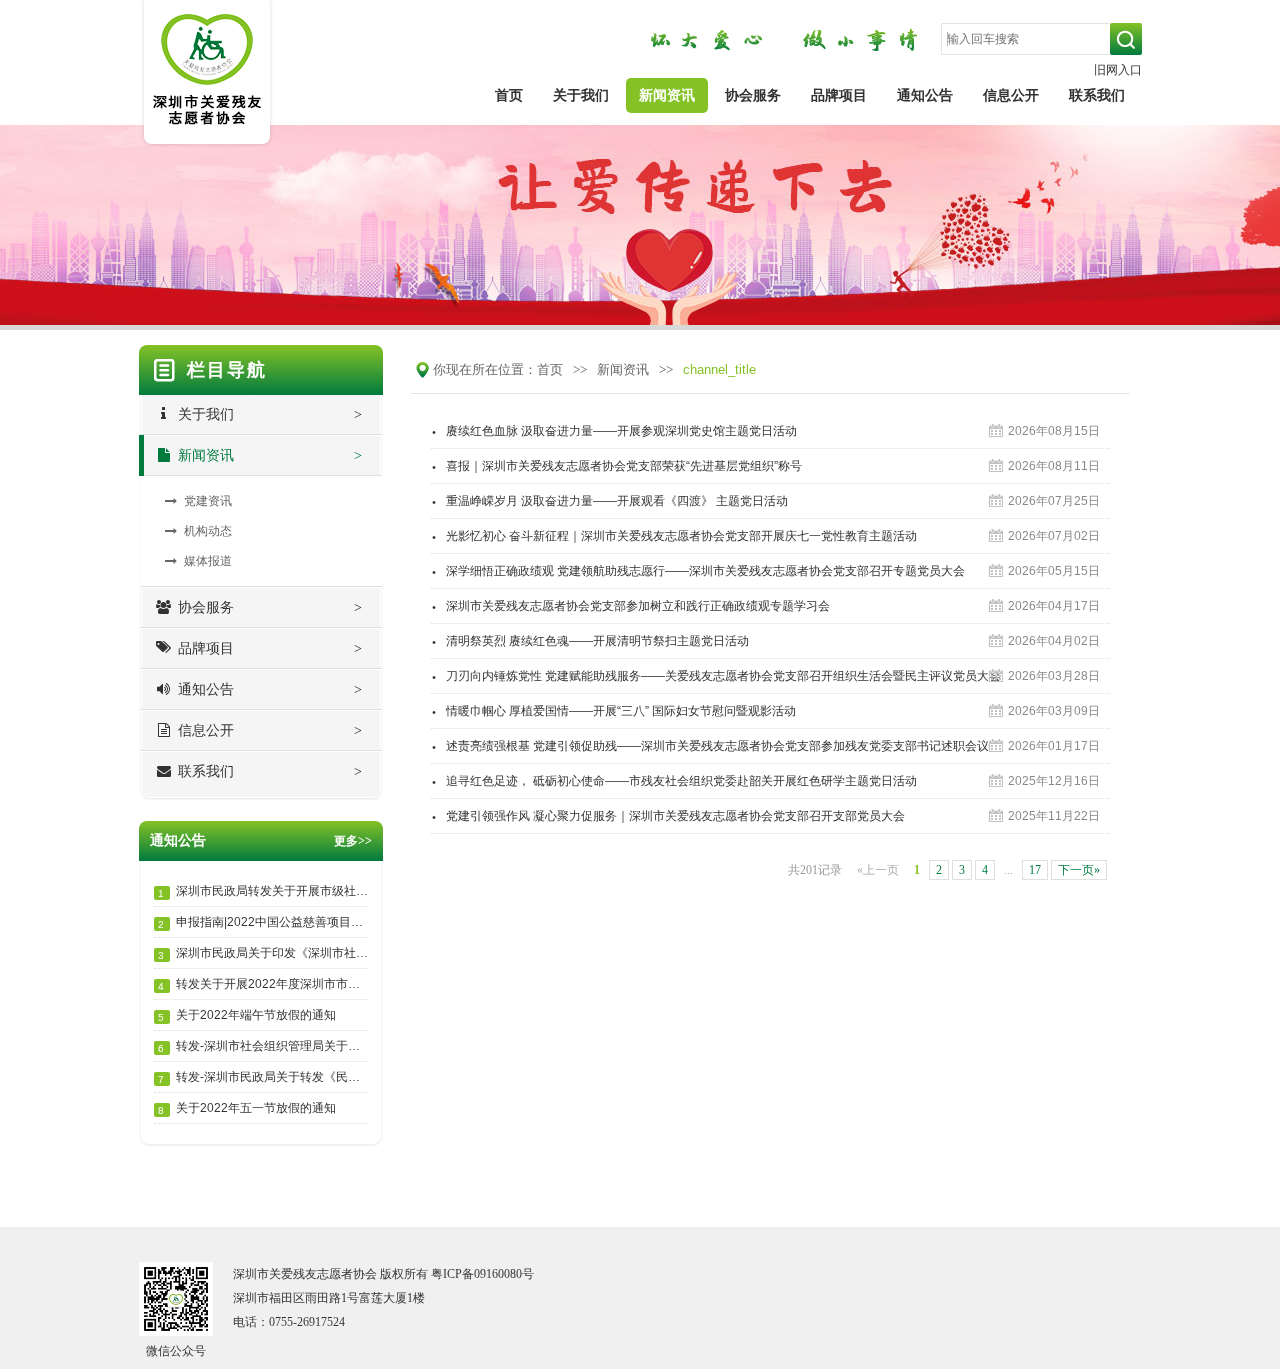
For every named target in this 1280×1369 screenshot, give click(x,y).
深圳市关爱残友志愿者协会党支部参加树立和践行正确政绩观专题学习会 (630, 601)
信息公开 (1011, 95)
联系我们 (1097, 95)
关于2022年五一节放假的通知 (247, 1108)
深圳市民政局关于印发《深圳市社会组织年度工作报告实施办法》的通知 (263, 953)
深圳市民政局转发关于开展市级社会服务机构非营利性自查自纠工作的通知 (263, 891)
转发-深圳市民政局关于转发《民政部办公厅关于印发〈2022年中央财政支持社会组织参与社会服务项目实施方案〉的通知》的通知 (263, 1077)
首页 (509, 95)
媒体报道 (208, 561)
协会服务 (753, 95)
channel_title (719, 369)
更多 (353, 841)
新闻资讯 (667, 95)
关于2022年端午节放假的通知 (247, 1015)
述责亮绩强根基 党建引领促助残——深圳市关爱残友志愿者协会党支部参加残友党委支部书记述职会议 (710, 741)
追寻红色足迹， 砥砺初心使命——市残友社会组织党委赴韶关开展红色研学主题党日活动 (674, 776)
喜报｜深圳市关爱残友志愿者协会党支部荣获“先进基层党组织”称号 (616, 461)
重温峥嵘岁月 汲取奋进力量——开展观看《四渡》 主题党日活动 (609, 496)
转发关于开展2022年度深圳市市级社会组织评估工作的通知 (263, 984)
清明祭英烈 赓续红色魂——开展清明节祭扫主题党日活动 (590, 636)
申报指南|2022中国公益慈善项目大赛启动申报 (263, 922)
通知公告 (925, 95)
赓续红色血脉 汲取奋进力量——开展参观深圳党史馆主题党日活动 (614, 426)
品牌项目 (839, 95)
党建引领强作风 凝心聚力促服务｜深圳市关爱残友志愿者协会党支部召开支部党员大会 (668, 811)
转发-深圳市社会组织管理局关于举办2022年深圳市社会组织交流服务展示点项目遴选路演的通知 (263, 1046)
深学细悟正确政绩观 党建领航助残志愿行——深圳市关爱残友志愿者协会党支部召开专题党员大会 (698, 566)
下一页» (1079, 870)
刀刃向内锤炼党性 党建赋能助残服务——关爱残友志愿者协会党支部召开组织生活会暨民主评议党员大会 (716, 671)
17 (1035, 870)
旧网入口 (1118, 70)
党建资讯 (208, 501)
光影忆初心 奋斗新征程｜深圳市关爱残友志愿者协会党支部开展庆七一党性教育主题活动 (674, 531)
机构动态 (208, 531)
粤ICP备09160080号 (482, 1274)
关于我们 (581, 95)
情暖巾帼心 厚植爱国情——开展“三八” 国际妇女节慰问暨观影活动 (613, 706)
